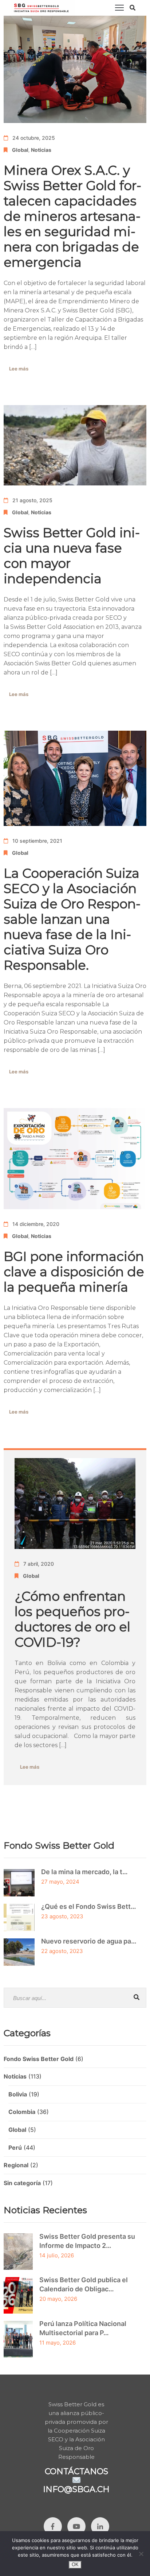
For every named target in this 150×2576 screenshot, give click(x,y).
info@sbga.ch (76, 2489)
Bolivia (18, 2094)
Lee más (19, 369)
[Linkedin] (100, 2526)
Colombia (22, 2112)
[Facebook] (53, 2526)
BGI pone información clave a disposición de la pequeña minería (74, 1272)
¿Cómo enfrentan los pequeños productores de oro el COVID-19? (72, 1619)
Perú (15, 2148)
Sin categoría (22, 2183)
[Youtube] (76, 2526)
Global (20, 150)
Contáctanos (76, 2471)
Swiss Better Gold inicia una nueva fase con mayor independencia (72, 556)
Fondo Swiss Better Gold (39, 2059)
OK (75, 2565)
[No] (141, 2554)
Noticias (41, 150)
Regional (16, 2165)
